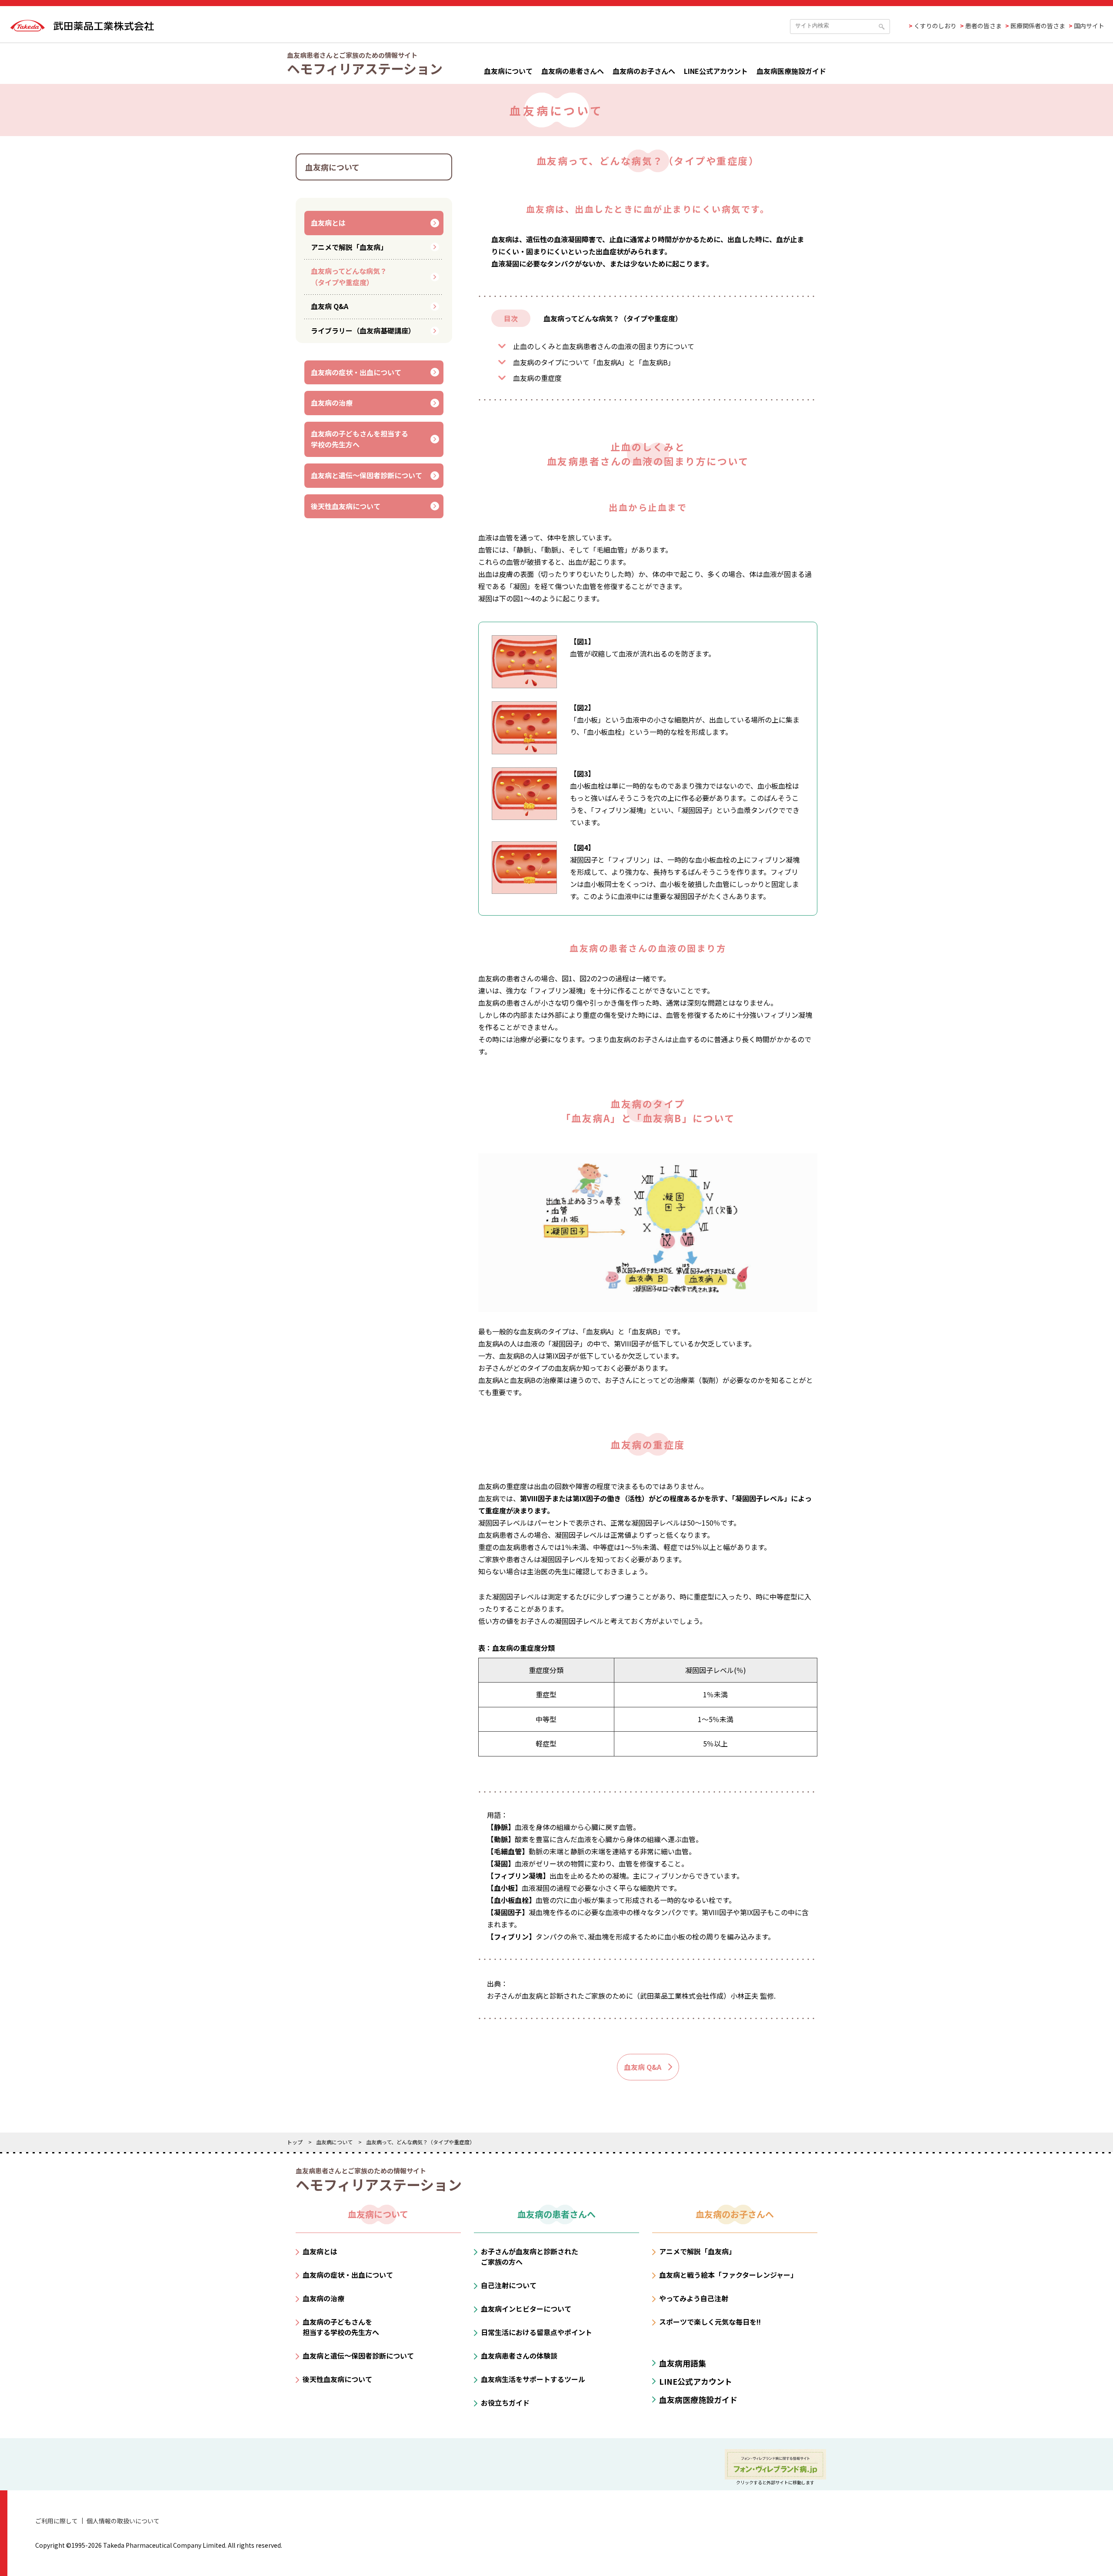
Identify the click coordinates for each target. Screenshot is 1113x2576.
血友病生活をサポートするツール (533, 2379)
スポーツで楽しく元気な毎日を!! (710, 2322)
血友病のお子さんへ (644, 71)
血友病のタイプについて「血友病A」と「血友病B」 (594, 362)
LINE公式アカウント (716, 71)
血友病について (508, 71)
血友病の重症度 (537, 378)
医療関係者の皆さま (1038, 26)
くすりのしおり (935, 26)
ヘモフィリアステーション (365, 68)
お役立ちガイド (505, 2403)
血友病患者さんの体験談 (519, 2356)
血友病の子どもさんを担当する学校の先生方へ (360, 439)
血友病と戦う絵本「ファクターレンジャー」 (728, 2275)
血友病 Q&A (330, 306)
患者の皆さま (983, 26)
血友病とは (328, 223)
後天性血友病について (346, 506)
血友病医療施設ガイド (791, 71)
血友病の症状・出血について (356, 372)
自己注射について (509, 2285)
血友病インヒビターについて (526, 2309)
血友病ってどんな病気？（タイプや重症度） (349, 277)
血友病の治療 (332, 403)
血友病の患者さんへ (573, 71)
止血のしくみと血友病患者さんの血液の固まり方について (604, 346)
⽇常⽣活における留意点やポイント (537, 2332)
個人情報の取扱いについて (123, 2521)
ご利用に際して (57, 2521)
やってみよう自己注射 (694, 2298)
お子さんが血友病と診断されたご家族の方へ (530, 2256)
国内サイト (1089, 26)
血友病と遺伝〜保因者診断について (367, 475)
